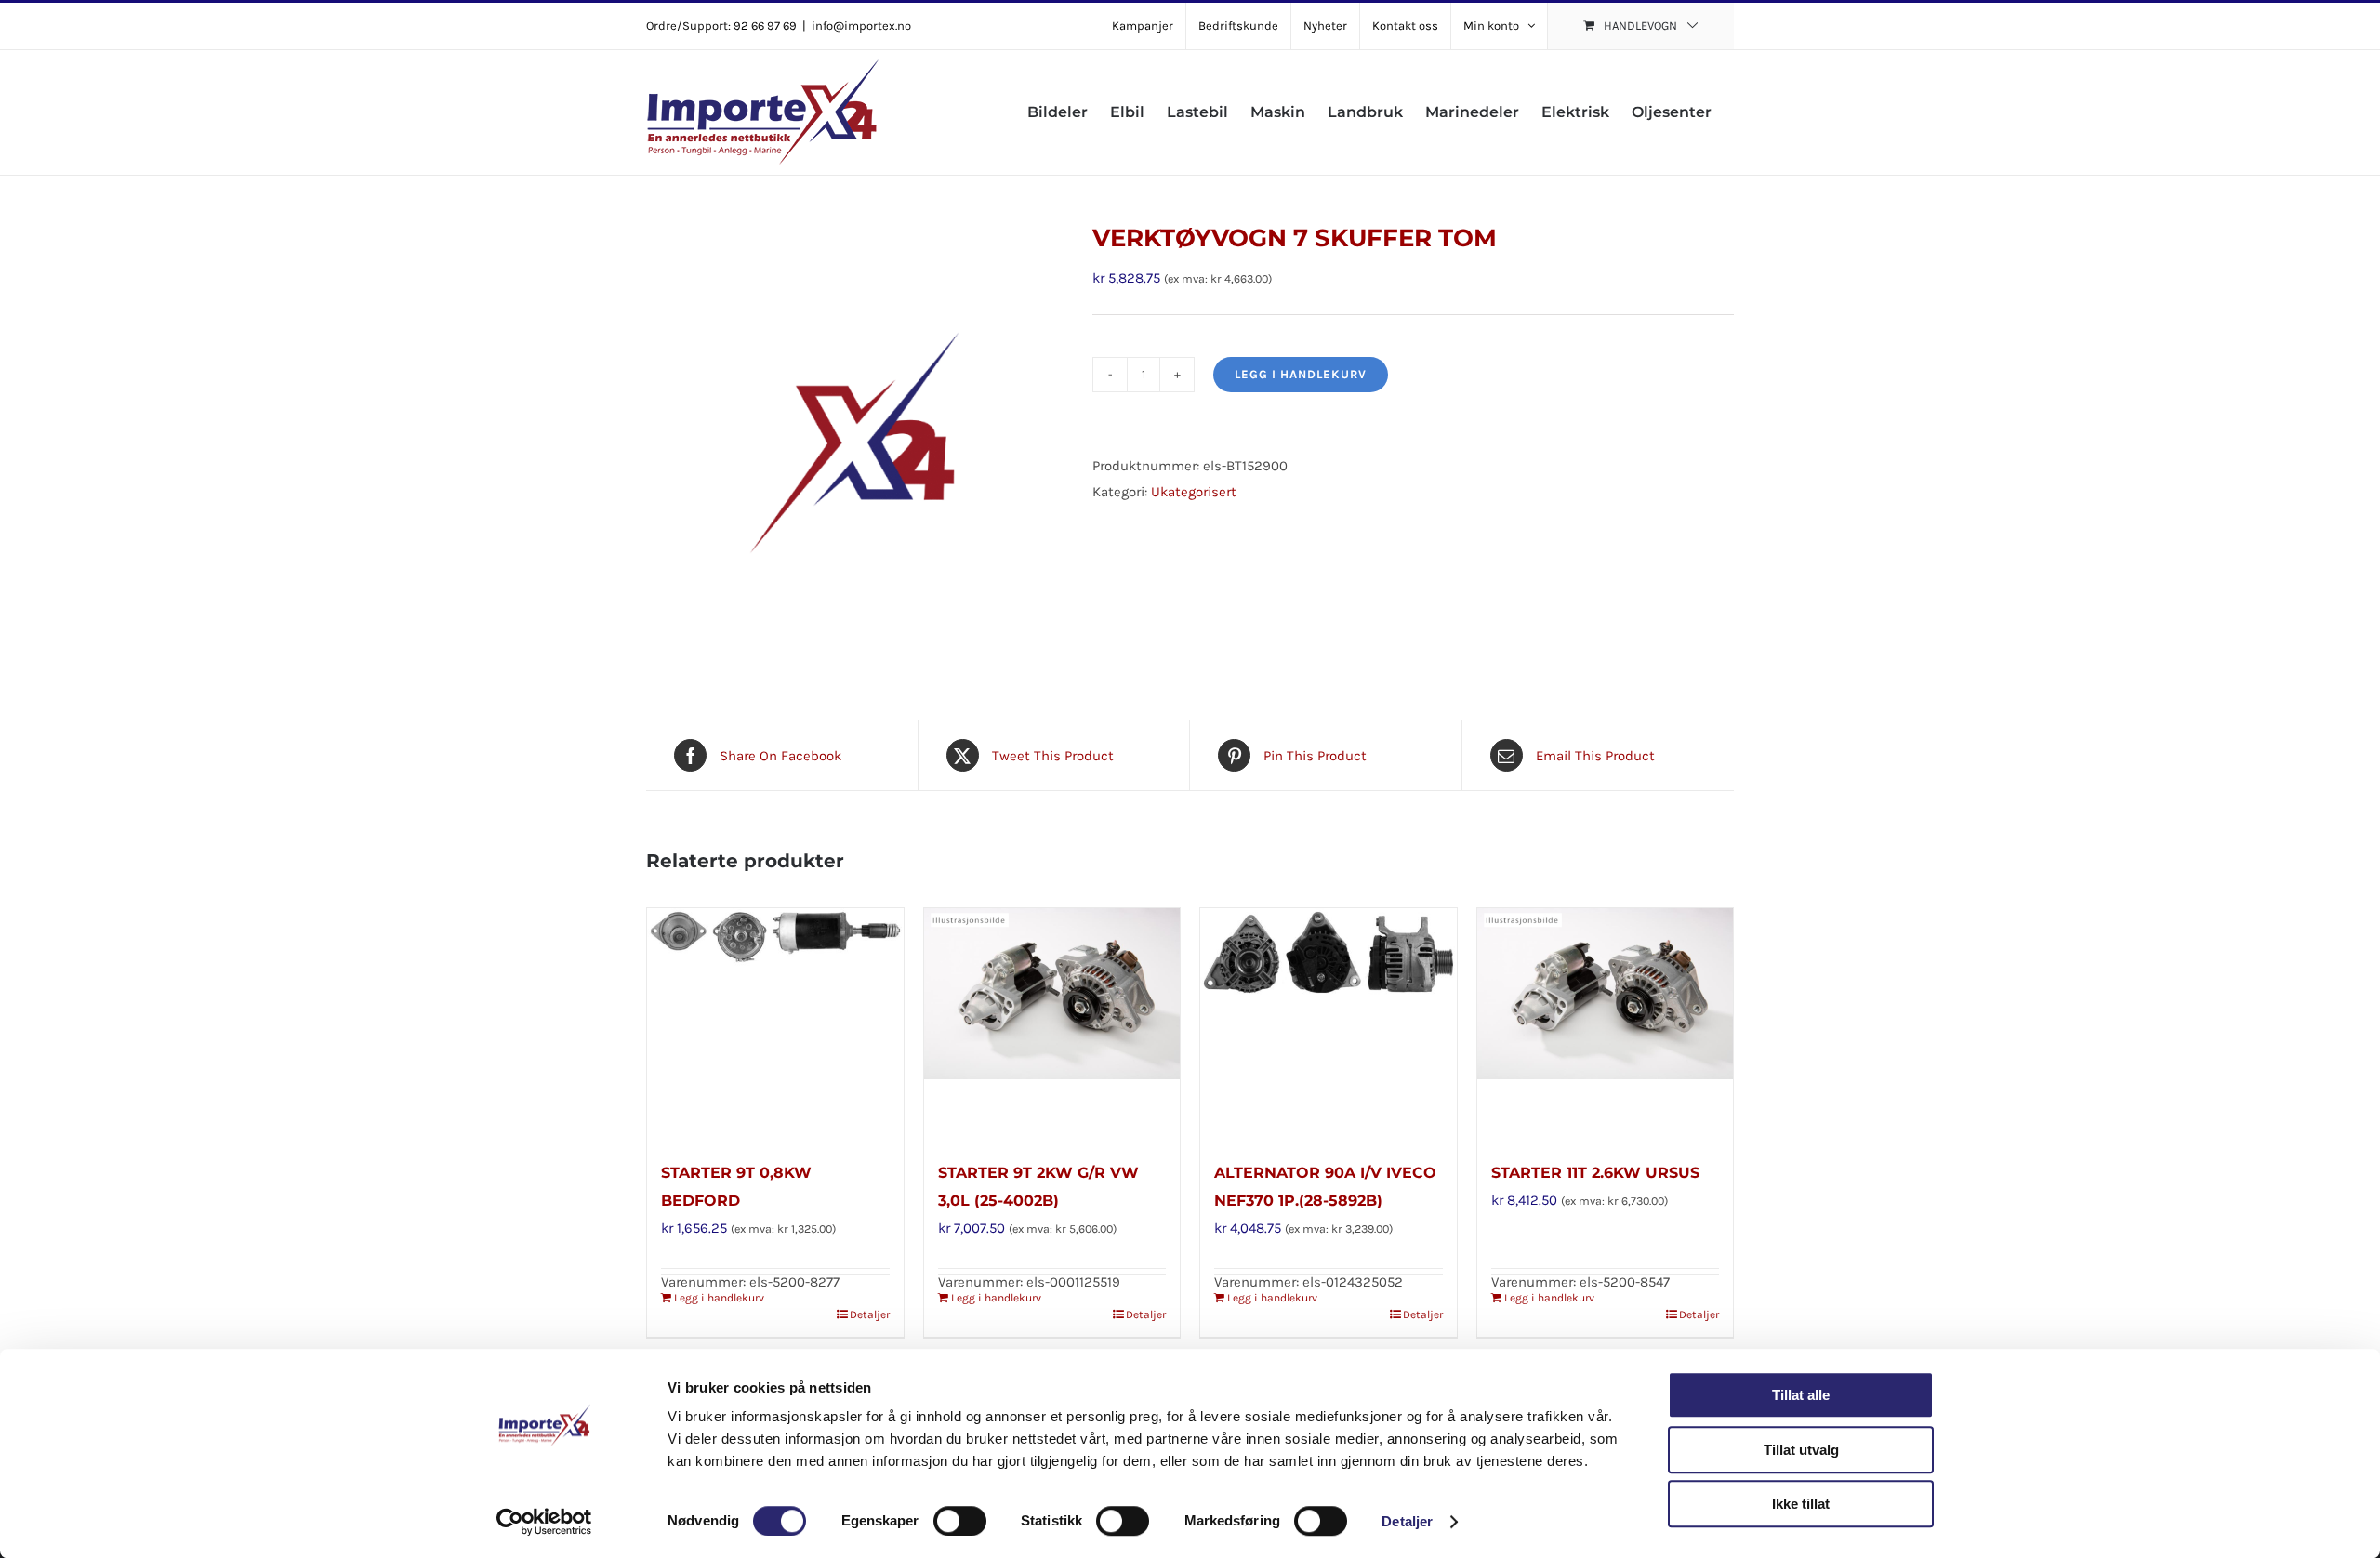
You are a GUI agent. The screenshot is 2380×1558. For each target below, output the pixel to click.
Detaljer (1407, 1521)
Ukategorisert (1194, 492)
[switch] (960, 1521)
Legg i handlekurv (1301, 374)
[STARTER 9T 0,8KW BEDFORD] (775, 1024)
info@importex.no (861, 26)
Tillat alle (1801, 1395)
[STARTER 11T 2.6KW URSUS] (1606, 1024)
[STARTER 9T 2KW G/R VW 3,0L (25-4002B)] (1052, 1024)
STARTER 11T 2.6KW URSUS (1595, 1173)
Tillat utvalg (1801, 1450)
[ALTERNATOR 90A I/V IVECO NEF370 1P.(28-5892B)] (1329, 1024)
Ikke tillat (1801, 1504)
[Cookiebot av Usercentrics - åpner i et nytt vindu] (544, 1522)
